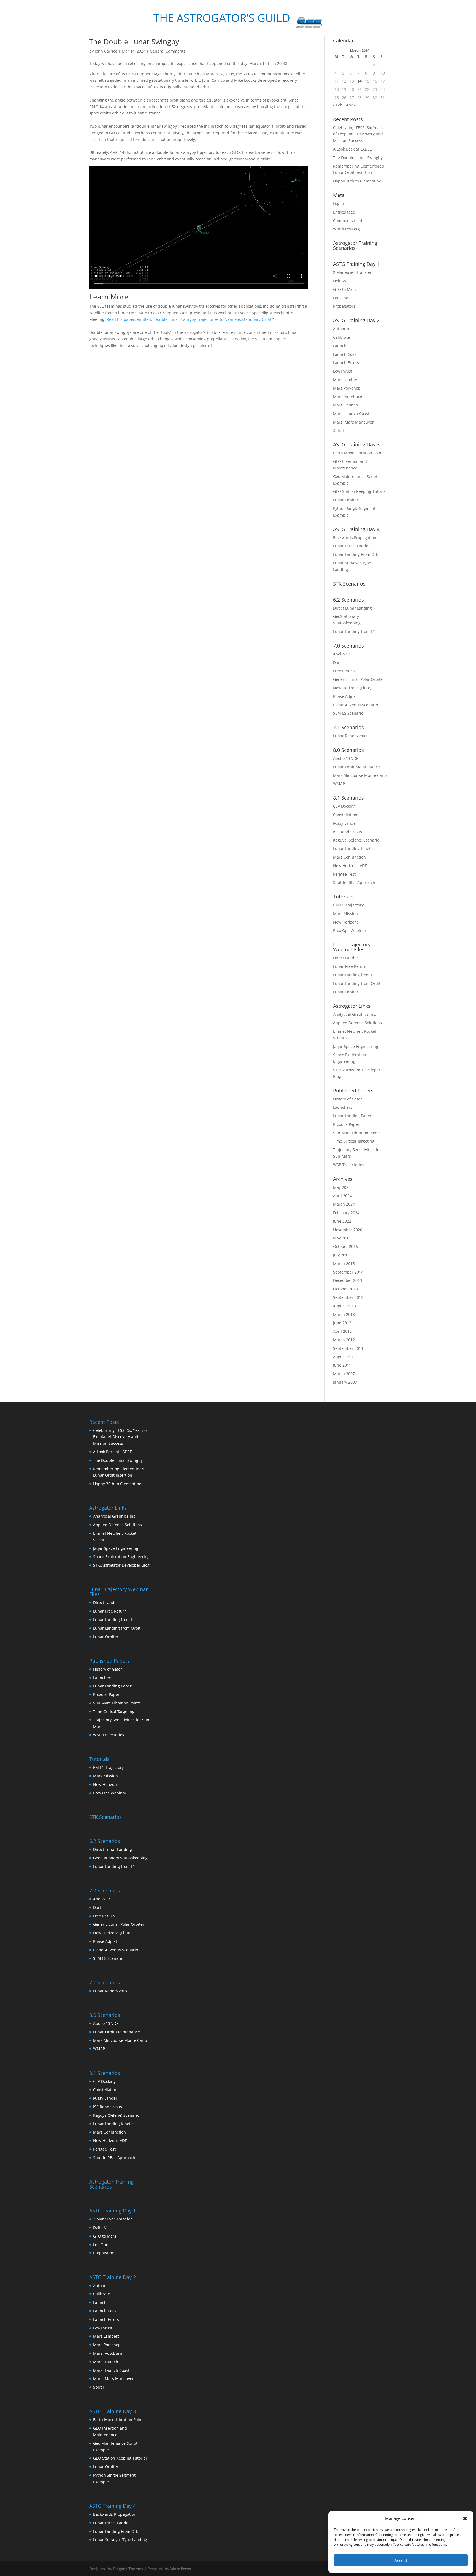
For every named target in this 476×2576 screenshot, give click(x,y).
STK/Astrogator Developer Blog (121, 1565)
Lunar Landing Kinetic (353, 849)
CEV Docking (344, 806)
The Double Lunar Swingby (134, 42)
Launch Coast (345, 354)
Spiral (338, 431)
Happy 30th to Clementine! (358, 181)
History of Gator (347, 1099)
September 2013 (348, 1297)
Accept (401, 2560)
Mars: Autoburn (348, 397)
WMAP (339, 784)
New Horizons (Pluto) (352, 688)
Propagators (344, 306)
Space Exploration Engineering (121, 1557)
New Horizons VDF (350, 866)
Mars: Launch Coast (351, 413)
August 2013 (344, 1306)
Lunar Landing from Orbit (357, 983)
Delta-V (340, 281)
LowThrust (343, 371)
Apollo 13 (342, 654)
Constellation (345, 815)
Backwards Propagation (355, 538)
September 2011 (348, 1348)
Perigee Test (344, 874)
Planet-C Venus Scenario (355, 705)
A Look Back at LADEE (352, 149)
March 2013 (344, 1314)
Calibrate (341, 337)
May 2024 (342, 1187)
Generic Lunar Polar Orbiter (359, 679)
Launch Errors (346, 363)
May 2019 (342, 1238)
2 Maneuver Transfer (352, 272)
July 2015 (341, 1255)
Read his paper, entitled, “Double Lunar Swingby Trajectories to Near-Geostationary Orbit (189, 319)
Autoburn (342, 329)
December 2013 (347, 1280)
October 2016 (345, 1246)
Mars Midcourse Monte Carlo (360, 775)
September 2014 (348, 1272)
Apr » (351, 105)
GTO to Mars (345, 289)
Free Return (344, 671)
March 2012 (344, 1340)
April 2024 (342, 1196)
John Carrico (106, 51)
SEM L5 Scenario (348, 713)
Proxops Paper (346, 1124)
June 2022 (342, 1221)
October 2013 (345, 1289)
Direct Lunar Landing (352, 608)
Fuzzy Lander (345, 823)
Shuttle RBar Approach (354, 882)
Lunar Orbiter (346, 500)
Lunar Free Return (350, 966)
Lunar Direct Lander (351, 546)
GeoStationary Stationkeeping (120, 1858)
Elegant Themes (128, 2569)
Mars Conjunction (349, 857)
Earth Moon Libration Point (358, 453)
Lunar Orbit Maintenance (356, 767)
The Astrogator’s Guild (222, 19)
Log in (339, 203)
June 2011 (342, 1365)
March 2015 (344, 1264)
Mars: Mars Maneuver (353, 422)
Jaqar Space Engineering (356, 1046)
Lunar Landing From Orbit (357, 554)
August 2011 (344, 1357)
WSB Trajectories (349, 1165)
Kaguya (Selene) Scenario (356, 840)
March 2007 (344, 1374)
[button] (465, 2518)
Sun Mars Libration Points (357, 1133)
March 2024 (344, 1204)
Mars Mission (345, 913)
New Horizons (346, 922)
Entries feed (344, 212)
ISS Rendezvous (347, 832)
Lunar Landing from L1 (354, 631)
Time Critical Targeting (354, 1141)
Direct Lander (346, 958)
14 (359, 81)
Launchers (343, 1107)
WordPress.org (347, 229)
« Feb (338, 105)
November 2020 (348, 1230)
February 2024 (346, 1213)
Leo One (341, 298)
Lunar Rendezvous (350, 736)
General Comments (168, 51)
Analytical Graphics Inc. (355, 1014)
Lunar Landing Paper (352, 1116)
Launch (340, 346)
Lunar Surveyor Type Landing (120, 2540)
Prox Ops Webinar (350, 931)
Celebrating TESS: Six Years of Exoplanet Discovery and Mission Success (358, 134)
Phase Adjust (345, 696)
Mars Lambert (346, 380)
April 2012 (342, 1331)
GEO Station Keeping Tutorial (360, 491)
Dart (337, 663)
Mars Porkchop (347, 388)
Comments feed (348, 221)
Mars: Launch (346, 405)
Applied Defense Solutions (357, 1023)
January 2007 (345, 1382)
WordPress (181, 2569)
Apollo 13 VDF (346, 758)
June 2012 (342, 1323)
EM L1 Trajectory (348, 905)
